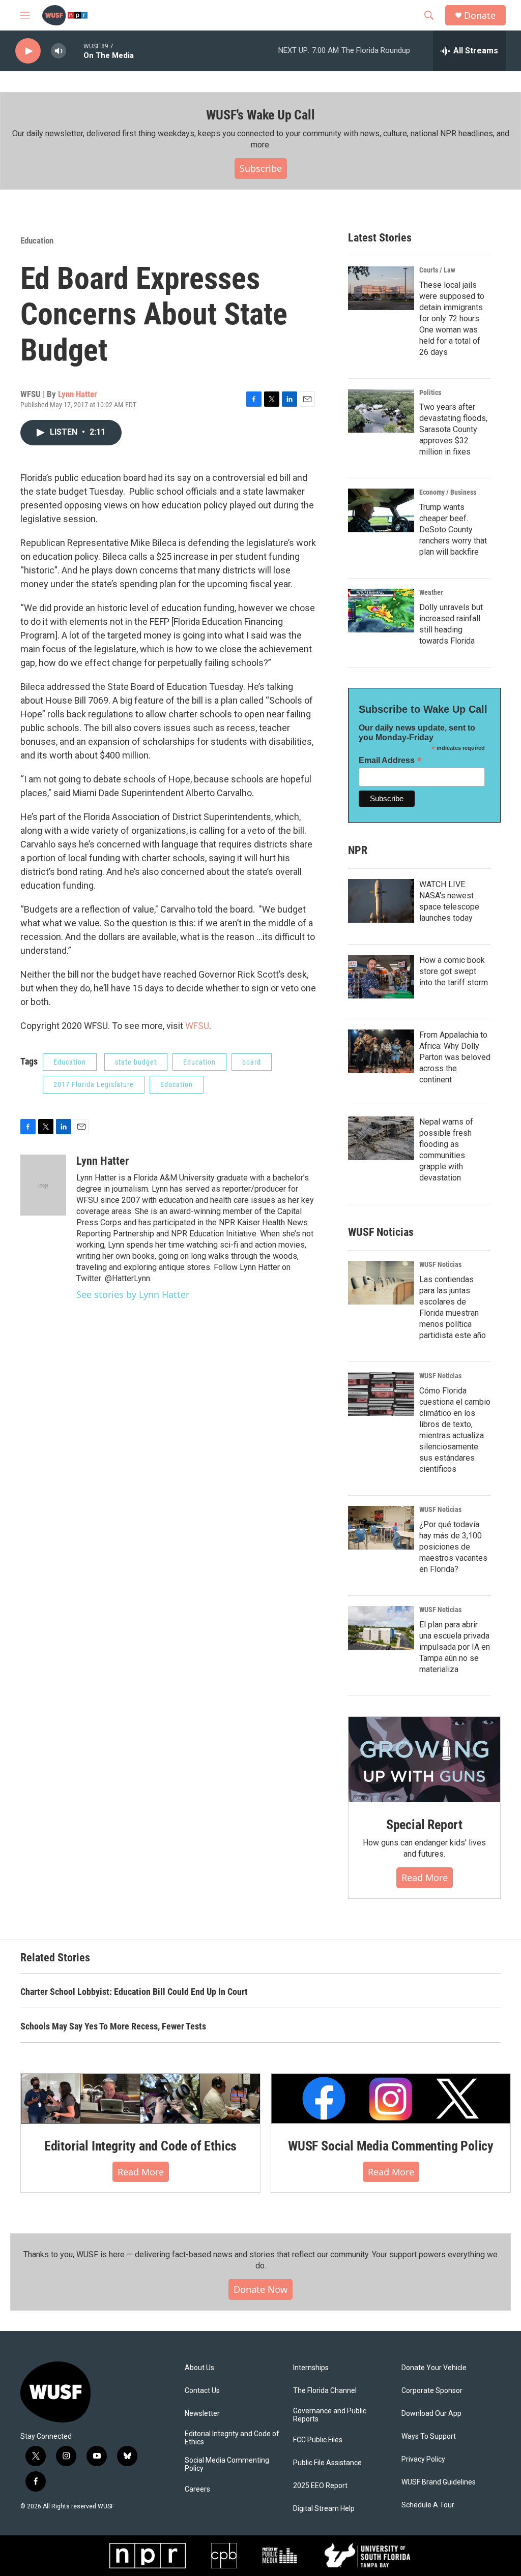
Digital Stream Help (324, 2509)
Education (37, 240)
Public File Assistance (327, 2463)
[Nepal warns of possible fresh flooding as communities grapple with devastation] (381, 1138)
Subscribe (261, 168)
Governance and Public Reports (330, 2415)
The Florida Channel (325, 2391)
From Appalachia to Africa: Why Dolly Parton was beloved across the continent (455, 1057)
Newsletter (202, 2414)
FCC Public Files (318, 2440)
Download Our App (431, 2414)
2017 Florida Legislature (94, 1084)
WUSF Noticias (440, 1264)
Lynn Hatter (78, 394)
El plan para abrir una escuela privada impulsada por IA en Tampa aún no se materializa (455, 1647)
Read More (425, 1877)
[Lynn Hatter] (43, 1185)
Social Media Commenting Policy (227, 2464)
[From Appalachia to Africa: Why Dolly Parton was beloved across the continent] (381, 1051)
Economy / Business (448, 492)
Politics (430, 392)
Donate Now (260, 2289)
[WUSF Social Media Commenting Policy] (391, 2099)
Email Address (390, 760)
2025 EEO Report (320, 2486)
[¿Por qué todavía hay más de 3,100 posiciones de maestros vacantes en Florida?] (381, 1528)
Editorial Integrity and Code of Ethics (140, 2146)
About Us (199, 2368)
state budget (136, 1062)
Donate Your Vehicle (434, 2368)
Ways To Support (429, 2436)
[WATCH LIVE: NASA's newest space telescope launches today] (381, 901)
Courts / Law (437, 270)
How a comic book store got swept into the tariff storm (454, 971)
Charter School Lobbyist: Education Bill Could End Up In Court (134, 1992)
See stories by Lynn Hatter (133, 1294)
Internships (311, 2368)
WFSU (197, 1026)
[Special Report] (424, 1760)
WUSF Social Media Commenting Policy (391, 2146)
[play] (28, 51)
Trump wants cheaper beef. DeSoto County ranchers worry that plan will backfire (453, 529)
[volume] (59, 51)
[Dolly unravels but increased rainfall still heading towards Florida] (381, 611)
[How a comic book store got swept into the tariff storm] (381, 977)
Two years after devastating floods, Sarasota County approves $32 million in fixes (453, 429)
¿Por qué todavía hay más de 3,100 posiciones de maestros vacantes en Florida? (453, 1547)
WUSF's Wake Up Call (260, 115)
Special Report (424, 1825)
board (252, 1062)
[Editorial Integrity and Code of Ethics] (140, 2099)
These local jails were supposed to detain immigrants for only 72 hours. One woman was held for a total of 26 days (452, 319)
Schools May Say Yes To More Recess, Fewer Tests (113, 2026)
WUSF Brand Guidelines (439, 2482)
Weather (431, 592)
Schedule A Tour (428, 2505)
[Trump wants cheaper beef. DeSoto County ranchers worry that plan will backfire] (381, 510)
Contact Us (202, 2391)
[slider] (75, 51)
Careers (197, 2489)
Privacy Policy (423, 2459)
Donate (480, 16)
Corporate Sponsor (432, 2391)
